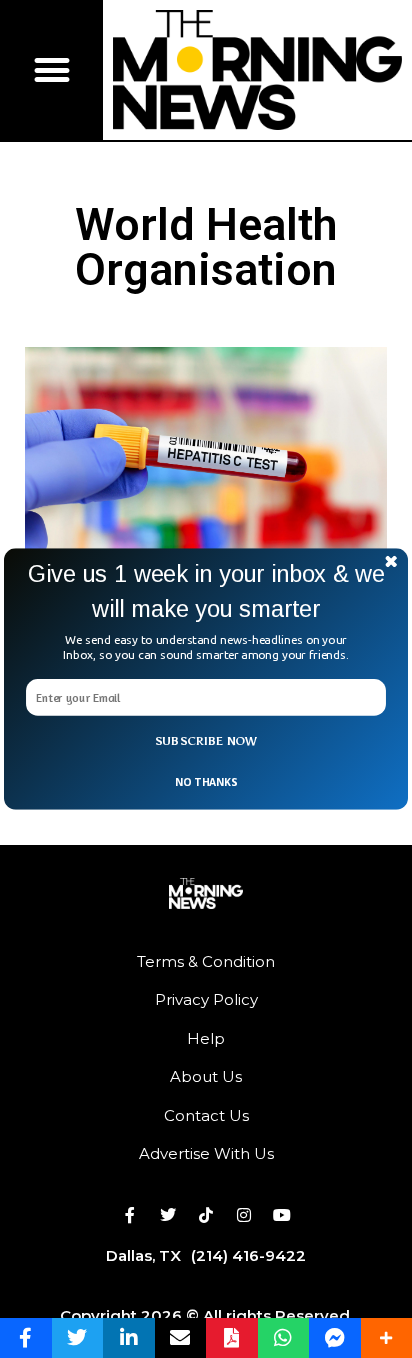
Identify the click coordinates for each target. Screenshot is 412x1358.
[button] (206, 591)
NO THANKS (206, 782)
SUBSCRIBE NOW (206, 741)
